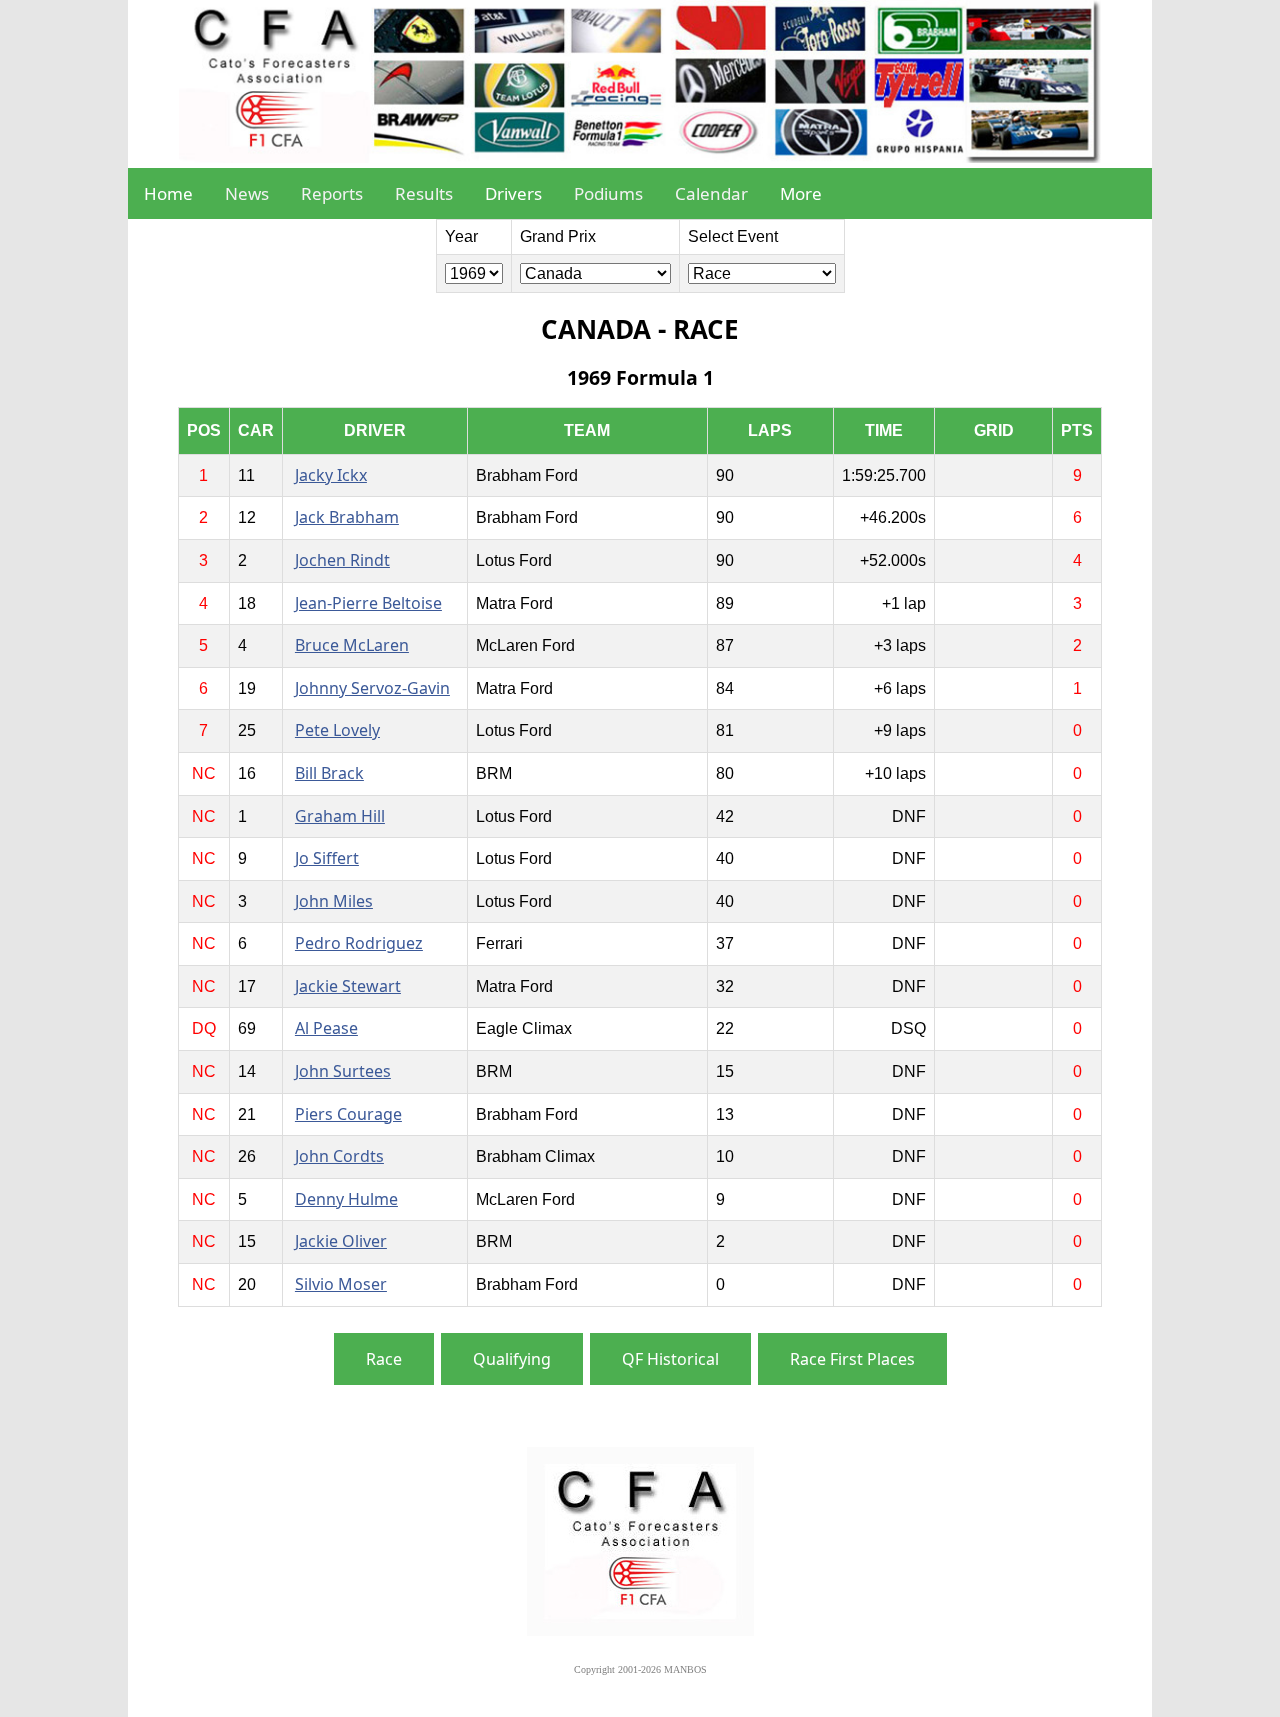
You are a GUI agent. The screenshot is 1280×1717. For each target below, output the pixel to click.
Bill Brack (329, 773)
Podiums (608, 193)
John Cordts (339, 1156)
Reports (332, 193)
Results (424, 193)
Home (168, 193)
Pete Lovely (337, 730)
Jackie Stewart (348, 986)
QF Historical (670, 1359)
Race (384, 1359)
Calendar (711, 193)
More (801, 193)
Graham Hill (340, 816)
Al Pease (326, 1028)
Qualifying (512, 1359)
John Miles (334, 901)
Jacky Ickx (331, 475)
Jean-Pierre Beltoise (368, 603)
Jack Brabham (347, 517)
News (247, 193)
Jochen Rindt (342, 560)
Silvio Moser (341, 1284)
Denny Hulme (346, 1199)
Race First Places (852, 1359)
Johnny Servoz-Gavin (372, 688)
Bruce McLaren (352, 645)
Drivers (513, 193)
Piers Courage (348, 1114)
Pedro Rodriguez (359, 943)
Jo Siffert (327, 858)
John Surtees (343, 1071)
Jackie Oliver (341, 1241)
